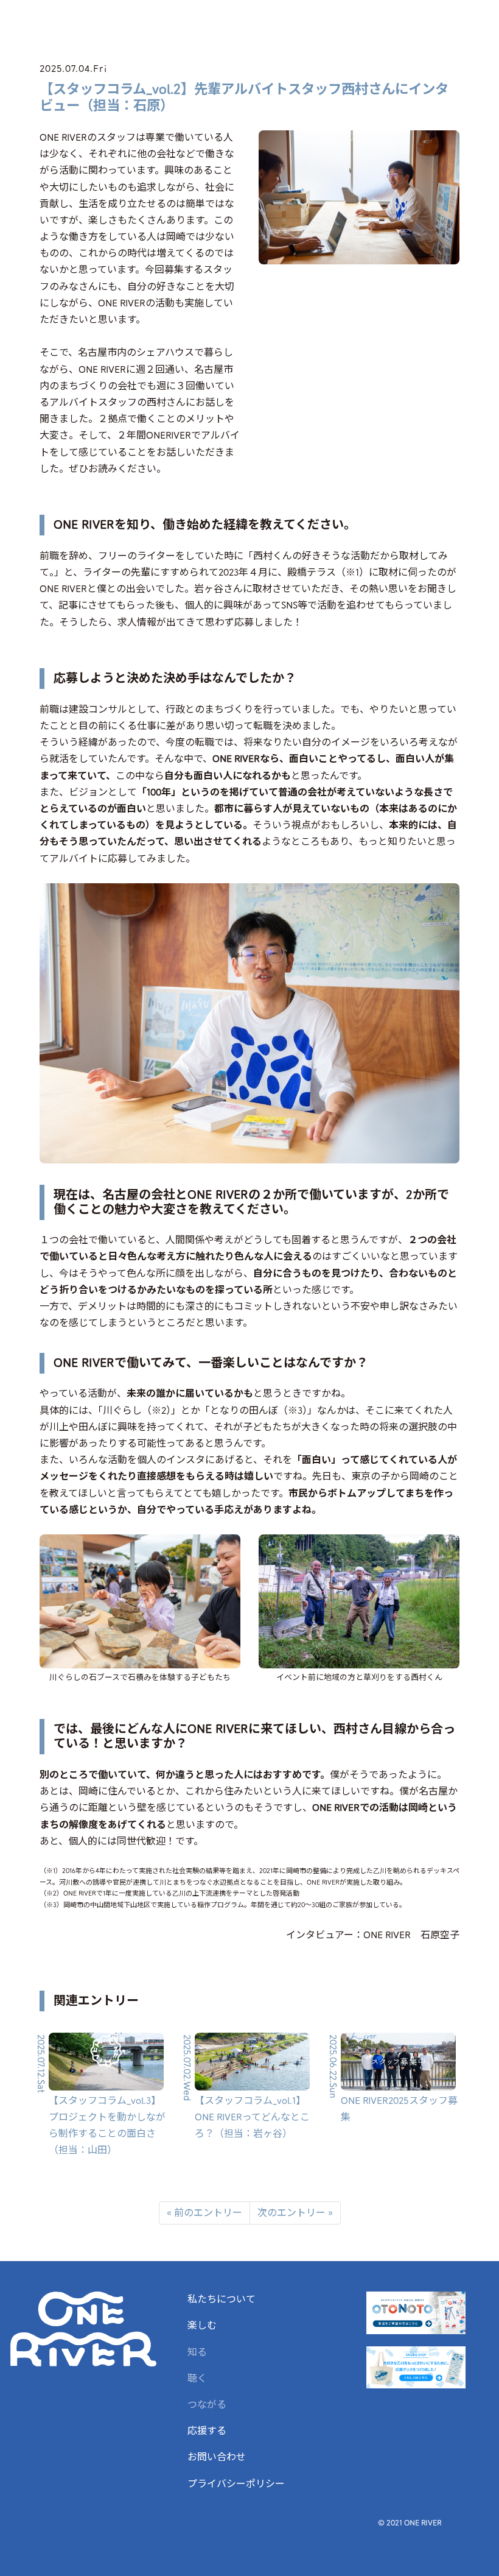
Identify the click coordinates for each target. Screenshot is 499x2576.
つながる (207, 2405)
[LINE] (430, 1964)
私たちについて (222, 2299)
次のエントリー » (295, 2213)
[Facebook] (391, 1964)
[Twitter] (411, 1964)
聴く (197, 2379)
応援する (207, 2431)
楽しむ (202, 2326)
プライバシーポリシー (236, 2484)
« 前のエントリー (204, 2213)
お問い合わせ (217, 2457)
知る (197, 2352)
